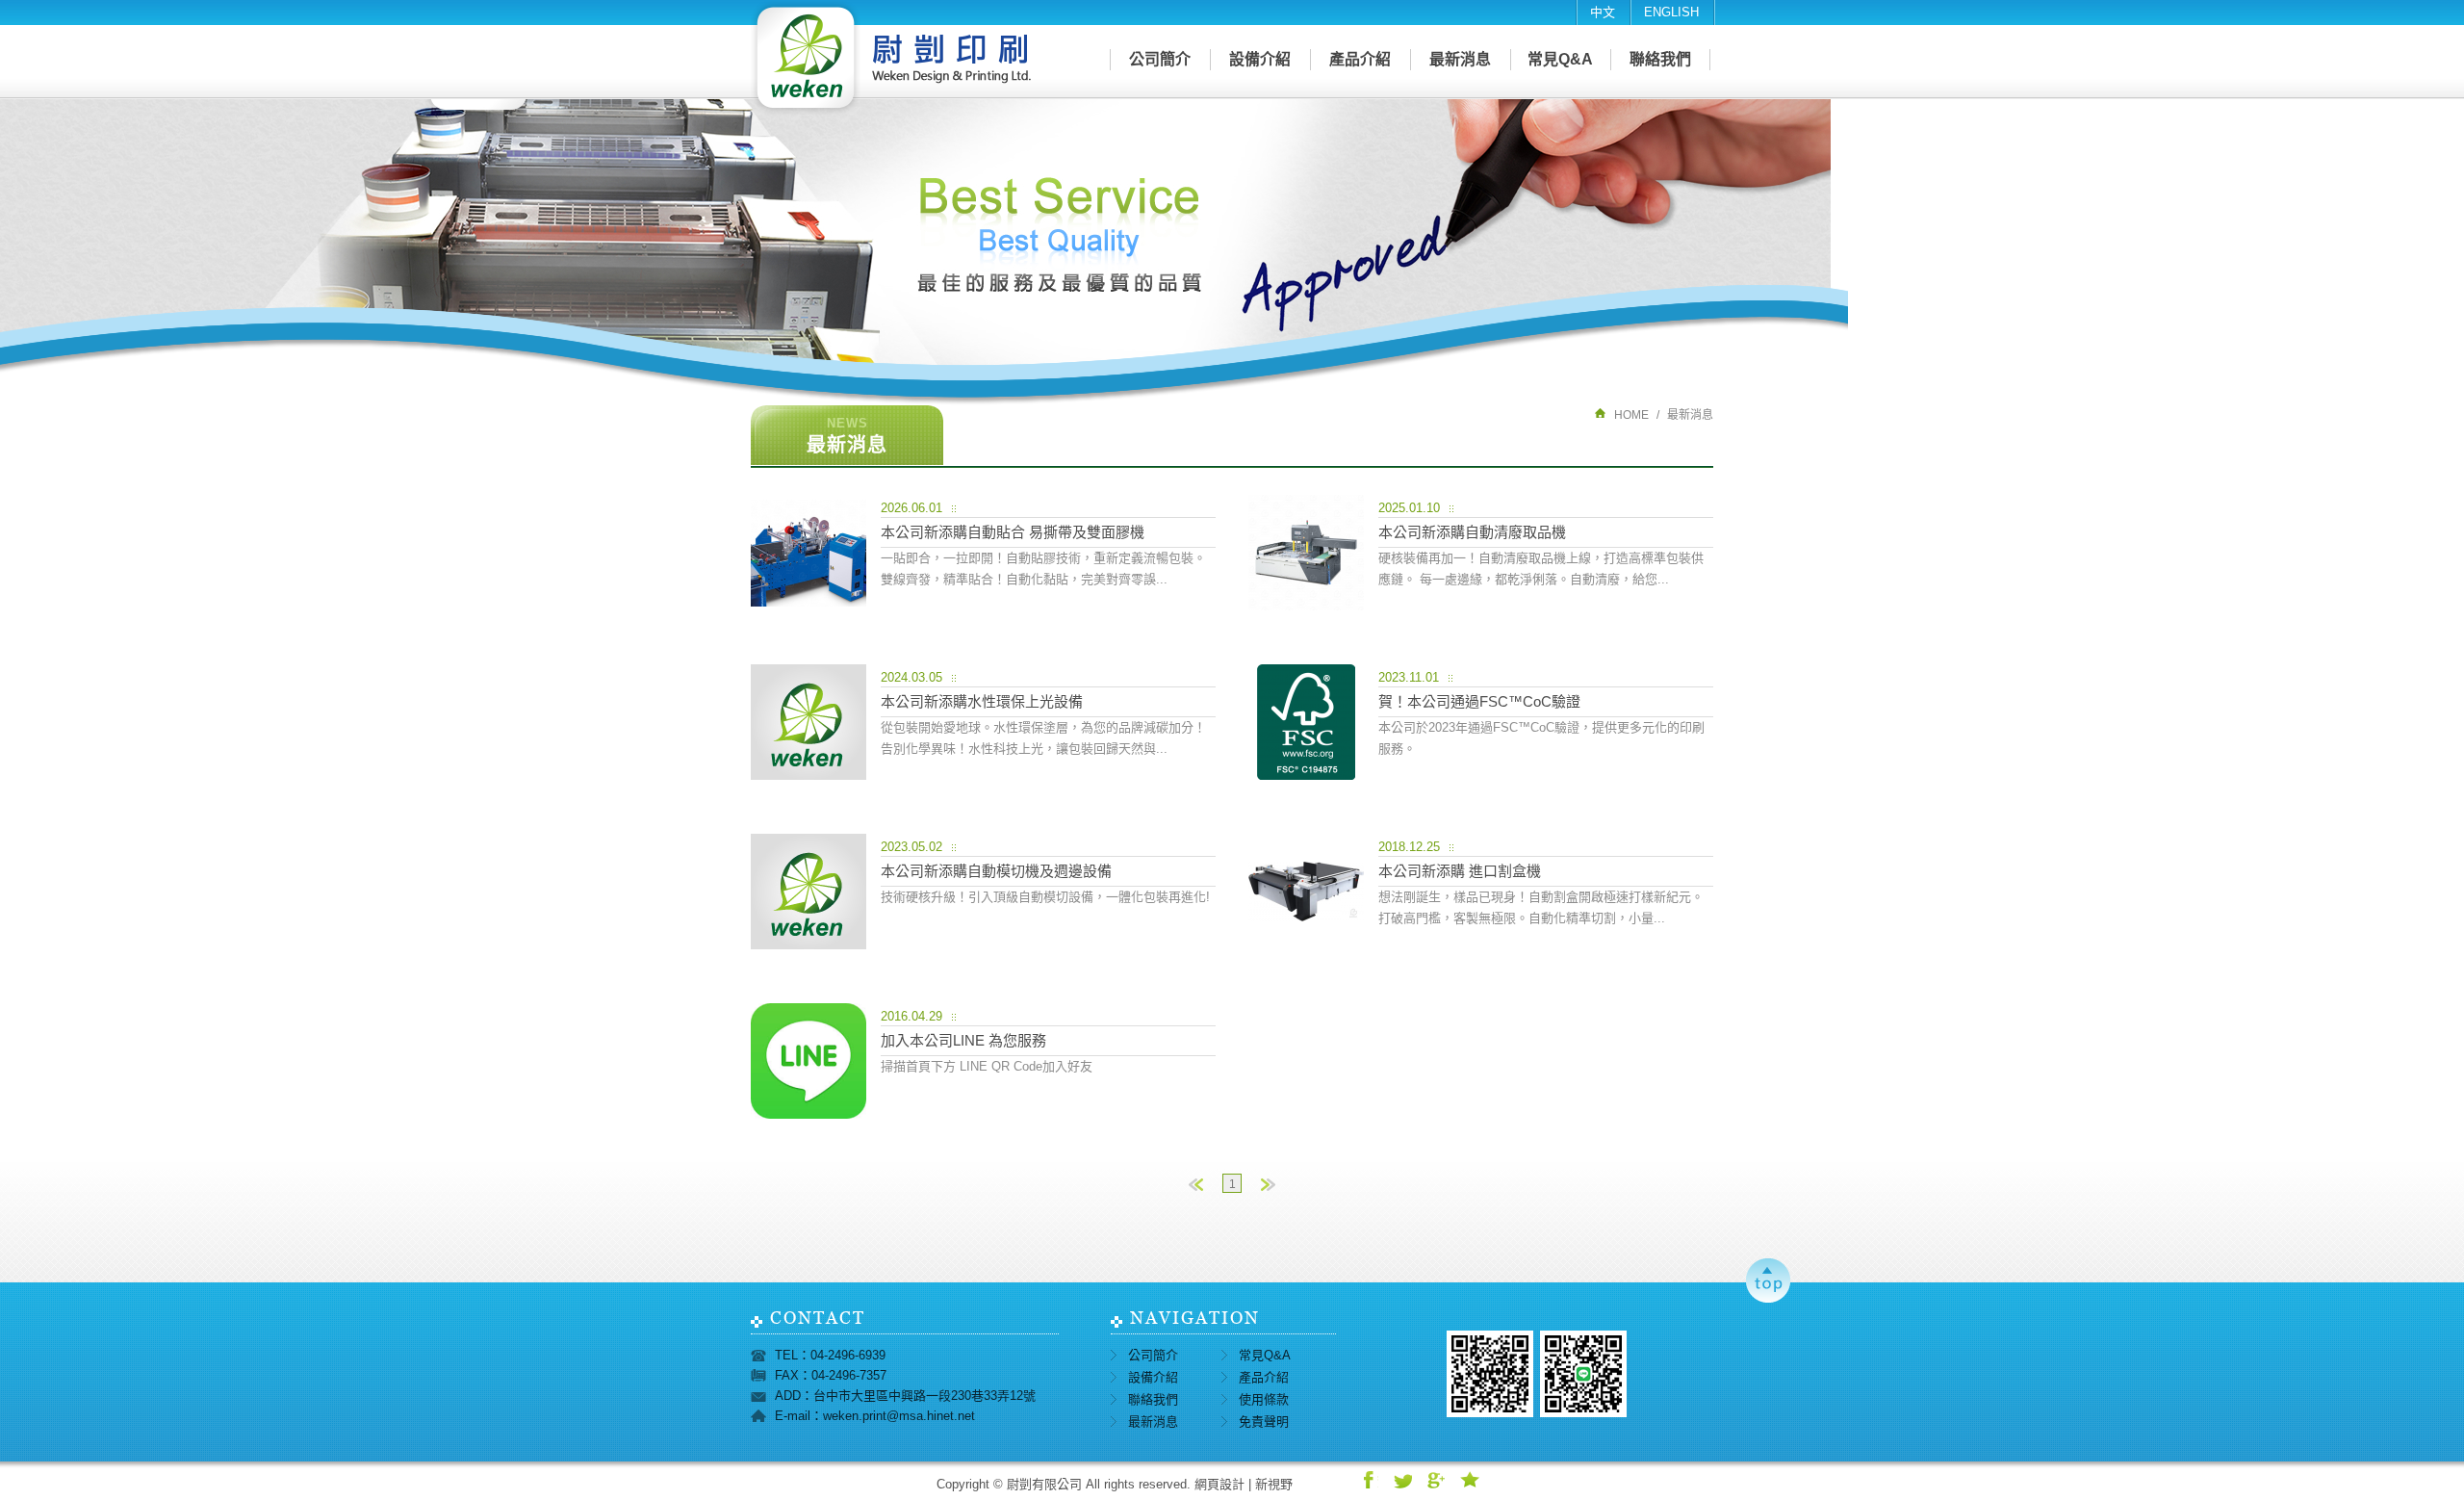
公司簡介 (1160, 59)
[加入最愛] (1470, 1480)
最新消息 (1460, 59)
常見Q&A (1560, 59)
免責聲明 (1264, 1422)
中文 (1603, 12)
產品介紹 (1360, 59)
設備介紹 (1260, 59)
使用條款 (1264, 1399)
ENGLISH (1671, 12)
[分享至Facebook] (1369, 1480)
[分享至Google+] (1436, 1480)
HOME (1631, 415)
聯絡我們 (1660, 59)
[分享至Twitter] (1402, 1480)
